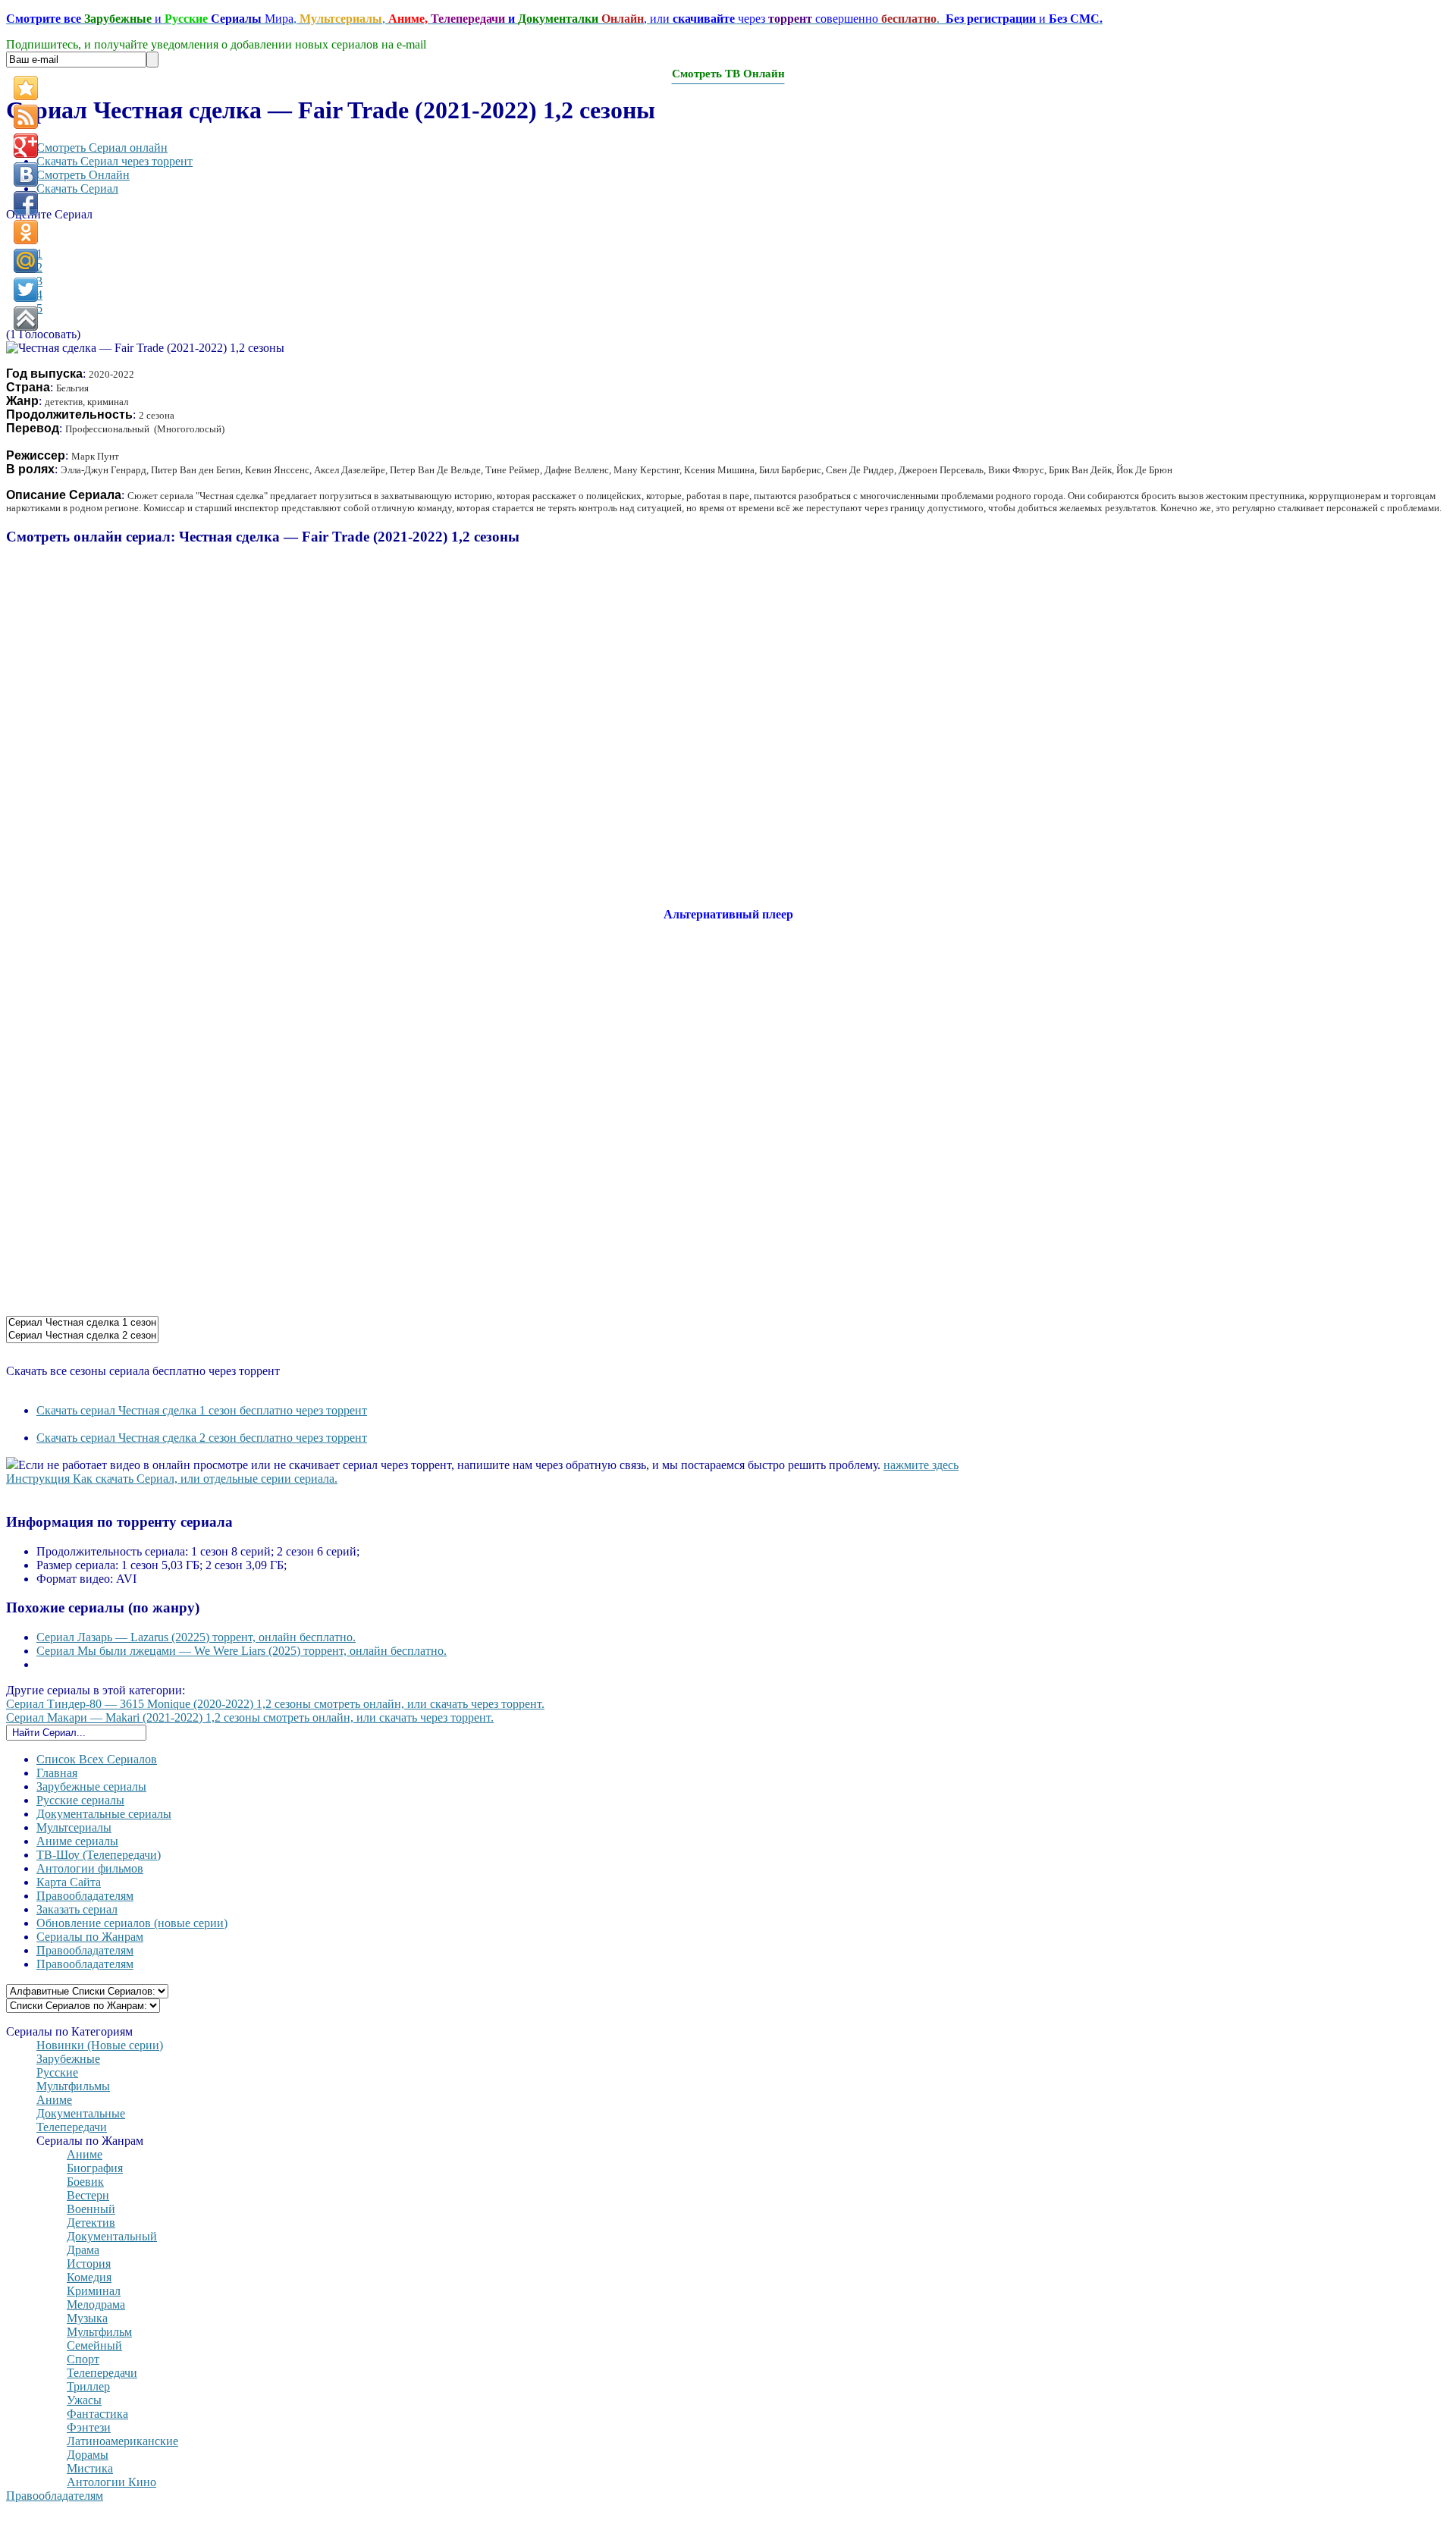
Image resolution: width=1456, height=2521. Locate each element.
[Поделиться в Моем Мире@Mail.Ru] (26, 261)
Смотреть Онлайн (83, 175)
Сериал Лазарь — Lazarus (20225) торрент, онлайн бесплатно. (196, 1637)
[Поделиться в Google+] (26, 146)
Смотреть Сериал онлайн (102, 148)
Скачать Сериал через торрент (115, 161)
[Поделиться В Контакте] (26, 174)
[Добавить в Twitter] (26, 290)
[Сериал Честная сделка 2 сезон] (82, 1336)
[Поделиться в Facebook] (26, 203)
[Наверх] (26, 319)
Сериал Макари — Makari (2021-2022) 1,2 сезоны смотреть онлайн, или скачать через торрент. (250, 1717)
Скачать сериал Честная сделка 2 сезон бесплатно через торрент (202, 1438)
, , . (554, 19)
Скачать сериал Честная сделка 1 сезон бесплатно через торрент (202, 1410)
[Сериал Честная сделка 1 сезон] (82, 1323)
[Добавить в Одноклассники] (26, 232)
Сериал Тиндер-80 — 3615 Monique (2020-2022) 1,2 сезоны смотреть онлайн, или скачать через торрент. (275, 1704)
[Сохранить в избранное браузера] (26, 88)
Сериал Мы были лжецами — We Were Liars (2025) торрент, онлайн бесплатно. (242, 1651)
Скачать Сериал (77, 188)
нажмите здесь (921, 1465)
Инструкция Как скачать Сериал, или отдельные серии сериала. (172, 1479)
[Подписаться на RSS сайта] (26, 117)
